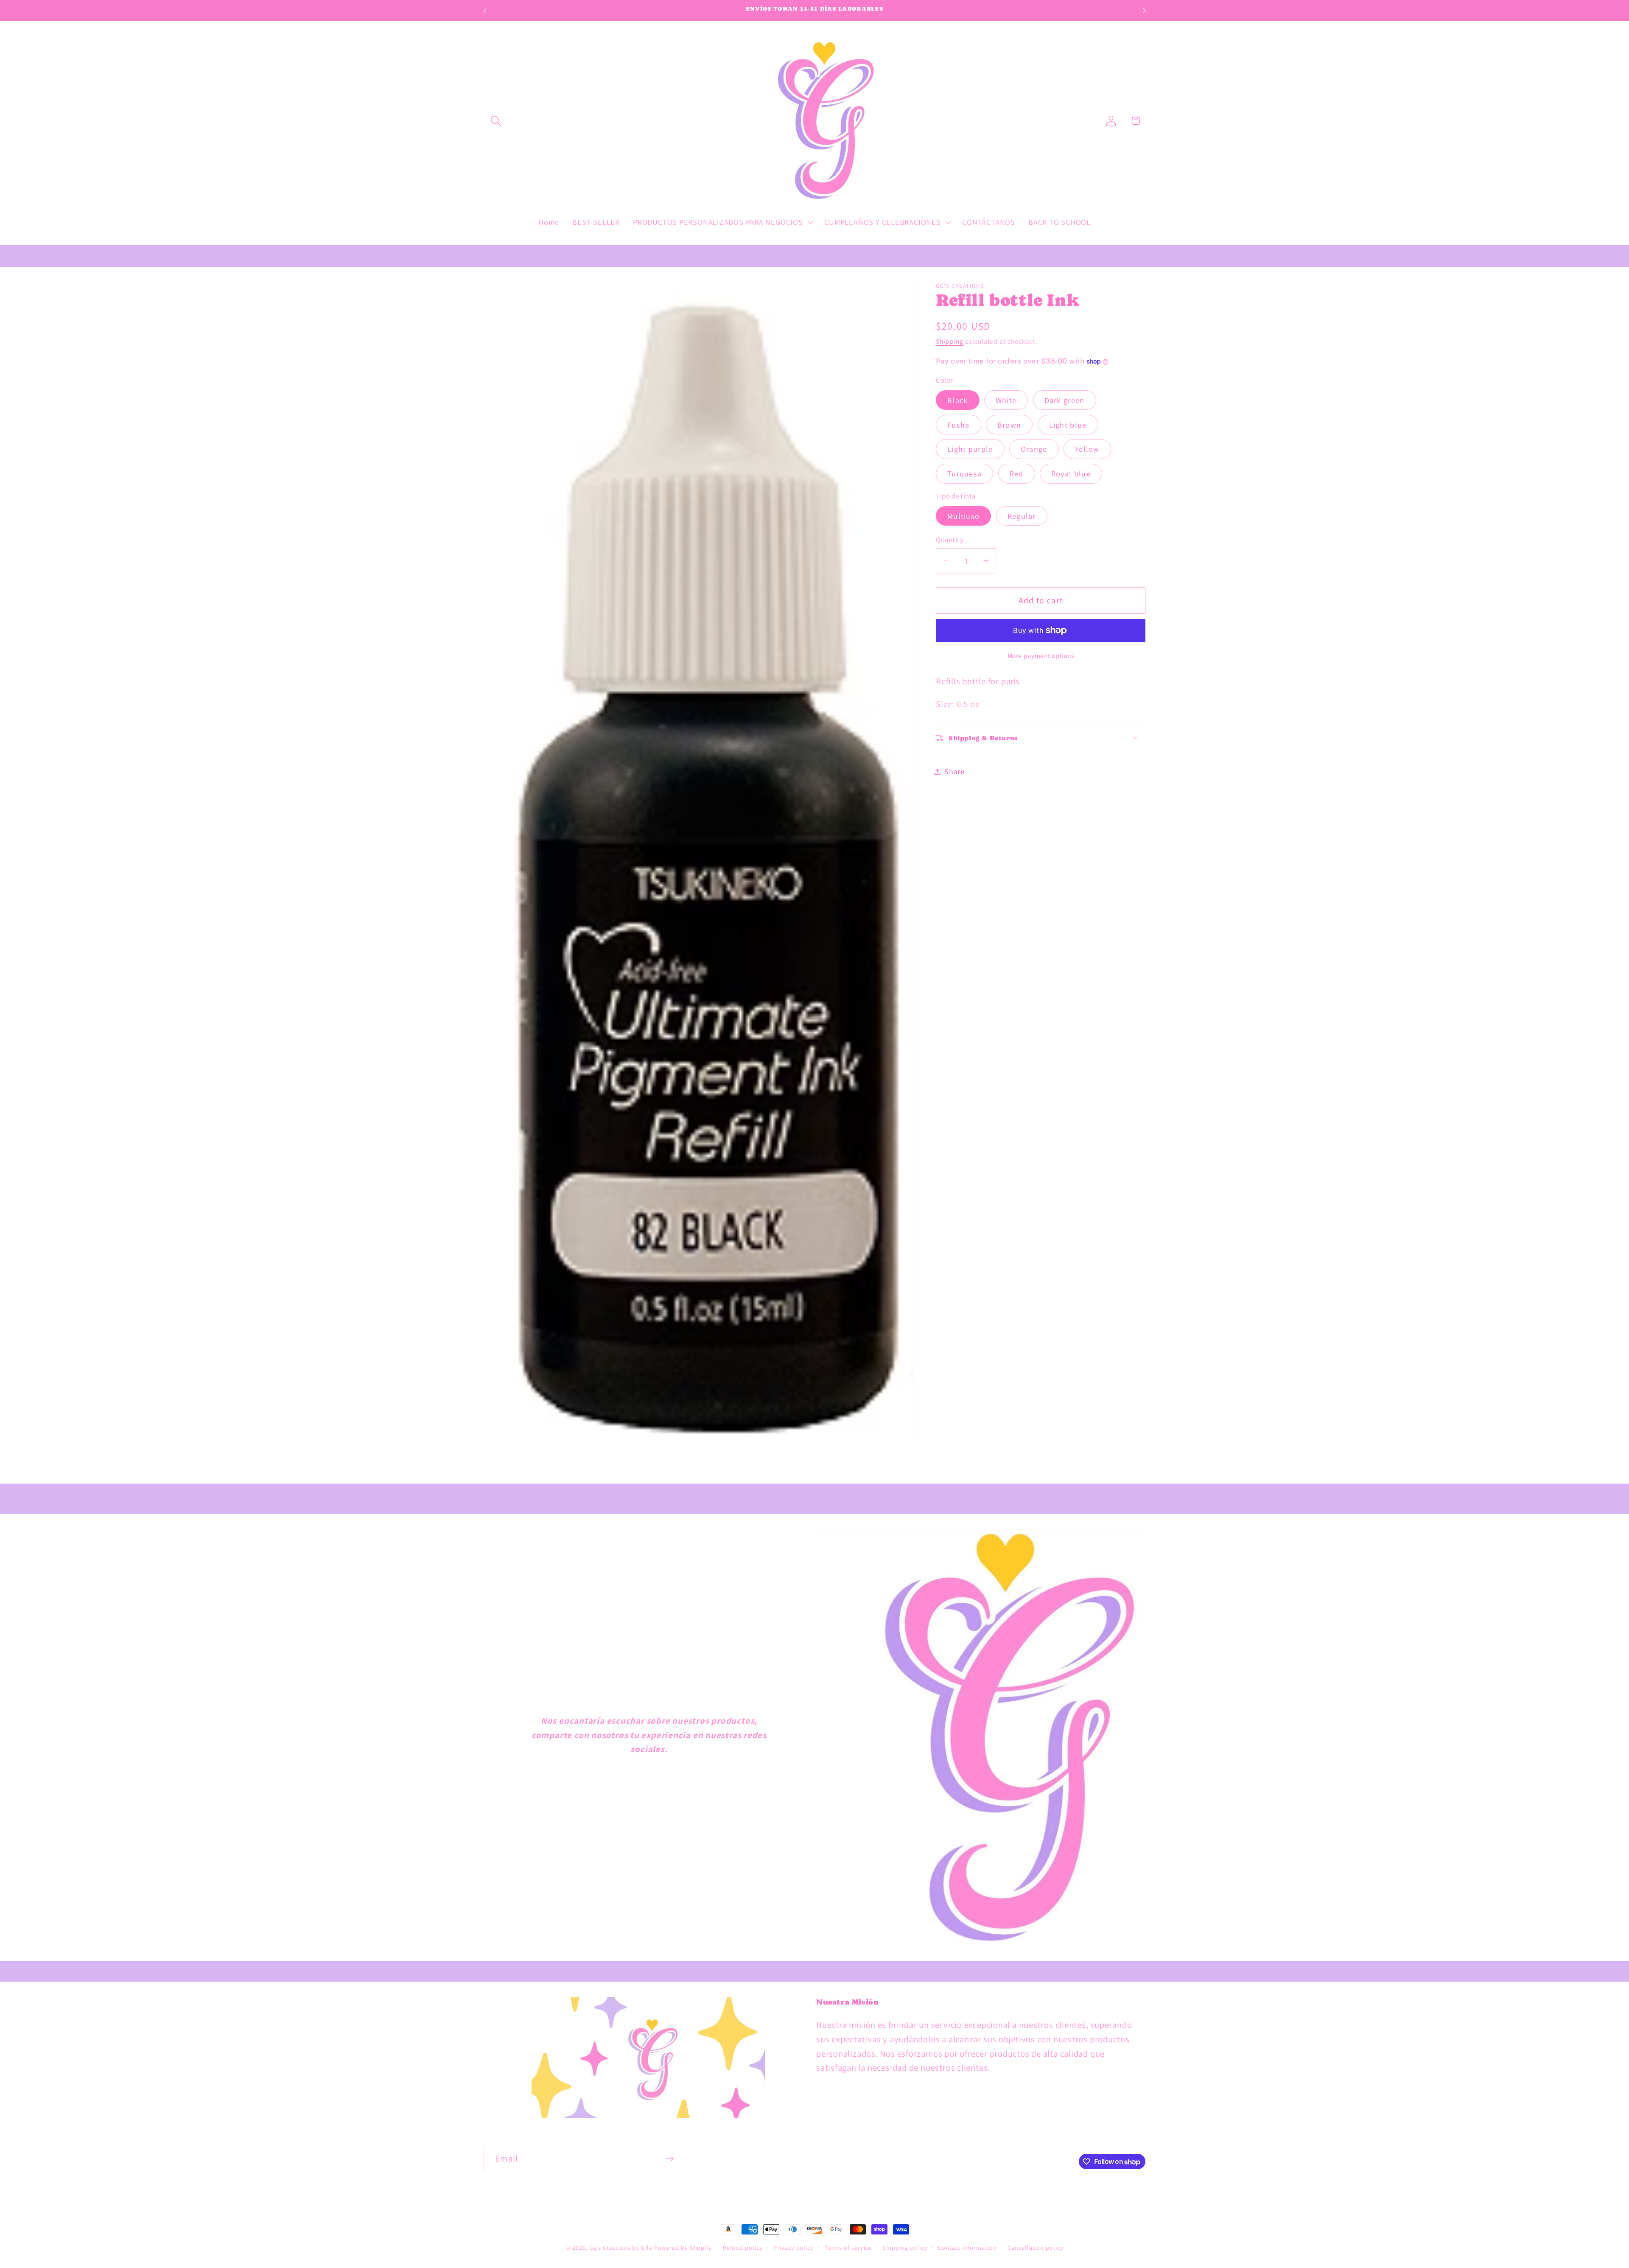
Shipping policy (905, 2247)
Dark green (1065, 400)
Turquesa (964, 473)
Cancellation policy (1035, 2247)
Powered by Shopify (683, 2247)
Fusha (959, 424)
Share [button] (954, 771)
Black (958, 400)
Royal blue (1071, 473)
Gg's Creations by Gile (621, 2247)
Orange (1034, 449)
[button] (496, 121)
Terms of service (848, 2247)
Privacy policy (794, 2247)
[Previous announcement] (485, 10)
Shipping (950, 341)
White (1006, 400)
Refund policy (743, 2247)
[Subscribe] (670, 2159)
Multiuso (963, 516)
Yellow (1087, 449)
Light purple (970, 449)
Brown (1009, 424)
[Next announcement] (1145, 10)
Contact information (967, 2247)
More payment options (1041, 655)
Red (1017, 473)
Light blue (1068, 424)
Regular (1022, 516)
